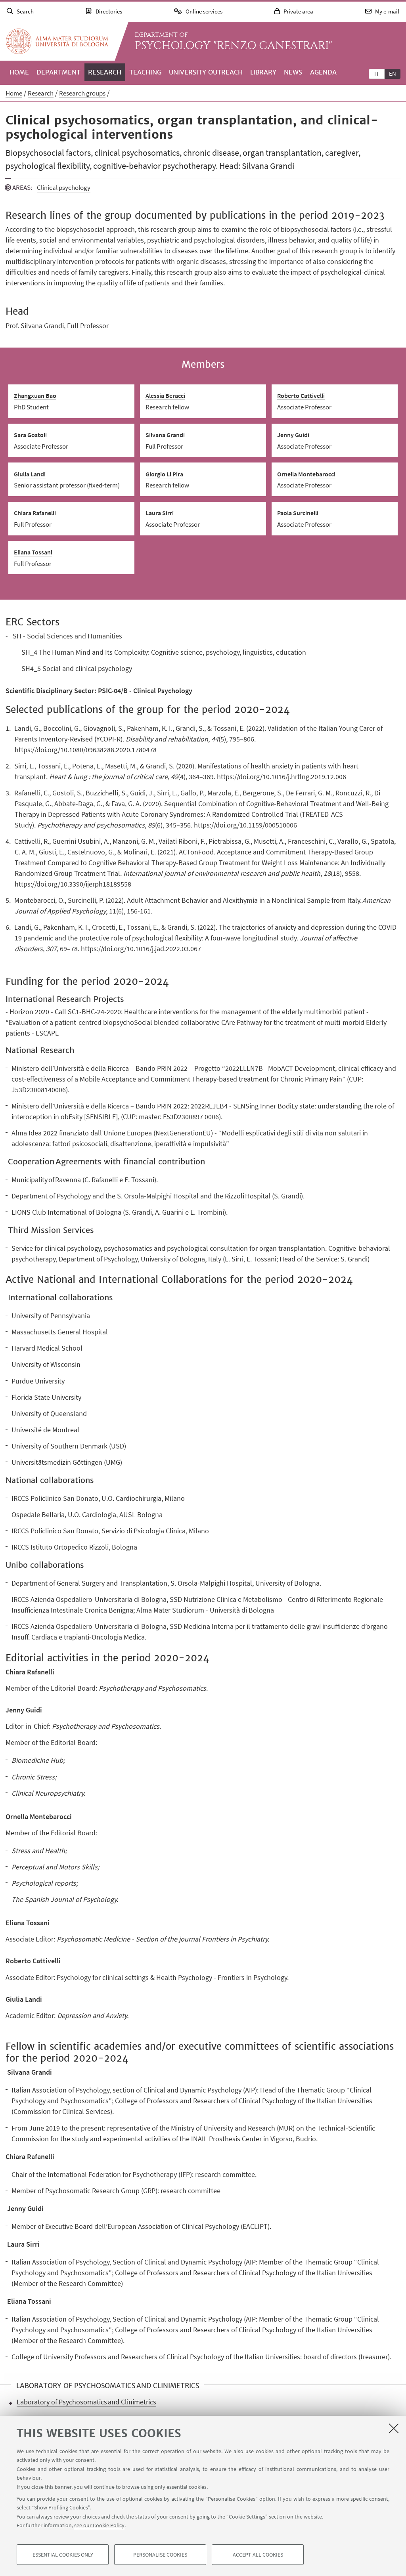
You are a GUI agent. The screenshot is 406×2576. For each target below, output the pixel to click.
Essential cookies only (63, 2555)
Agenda (323, 72)
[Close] (394, 2428)
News (293, 72)
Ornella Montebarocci (306, 474)
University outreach (206, 72)
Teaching (145, 72)
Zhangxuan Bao (35, 396)
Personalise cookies (160, 2555)
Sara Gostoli (30, 435)
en (393, 74)
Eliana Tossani (33, 552)
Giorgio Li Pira (164, 474)
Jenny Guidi (293, 435)
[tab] (377, 73)
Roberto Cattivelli (301, 396)
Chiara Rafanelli (35, 513)
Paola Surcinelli (298, 513)
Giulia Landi (30, 474)
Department (58, 72)
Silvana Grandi (165, 435)
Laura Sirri (160, 513)
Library (263, 72)
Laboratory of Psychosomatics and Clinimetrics (86, 2402)
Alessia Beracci (165, 396)
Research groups (82, 93)
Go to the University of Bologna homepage (57, 41)
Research (105, 72)
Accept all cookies (258, 2555)
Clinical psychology (64, 187)
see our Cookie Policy (99, 2525)
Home (19, 72)
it (377, 74)
